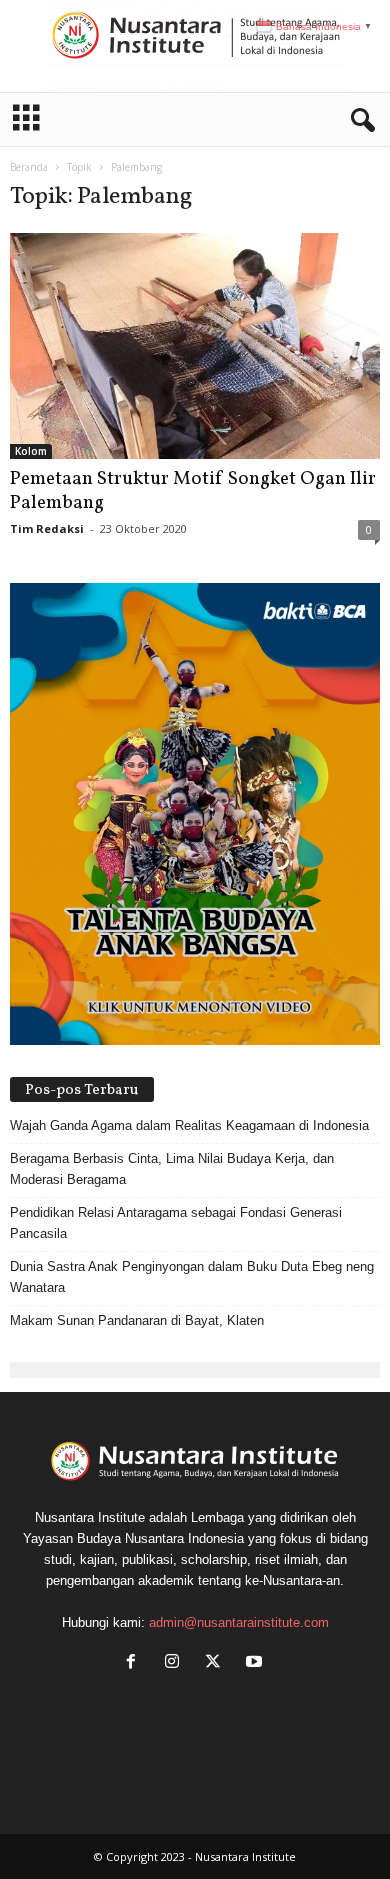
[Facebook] (135, 1663)
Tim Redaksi (47, 528)
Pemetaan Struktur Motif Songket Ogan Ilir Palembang (193, 491)
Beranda (29, 167)
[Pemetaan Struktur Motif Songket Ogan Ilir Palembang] (195, 346)
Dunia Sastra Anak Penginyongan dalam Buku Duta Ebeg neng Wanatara (192, 1277)
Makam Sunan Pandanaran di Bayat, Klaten (137, 1320)
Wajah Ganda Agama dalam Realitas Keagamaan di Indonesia (189, 1125)
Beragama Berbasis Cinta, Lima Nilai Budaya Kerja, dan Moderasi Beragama (172, 1169)
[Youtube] (256, 1663)
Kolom (31, 451)
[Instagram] (176, 1663)
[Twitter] (217, 1663)
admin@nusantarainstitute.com (239, 1622)
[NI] (195, 46)
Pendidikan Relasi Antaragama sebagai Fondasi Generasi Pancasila (176, 1223)
